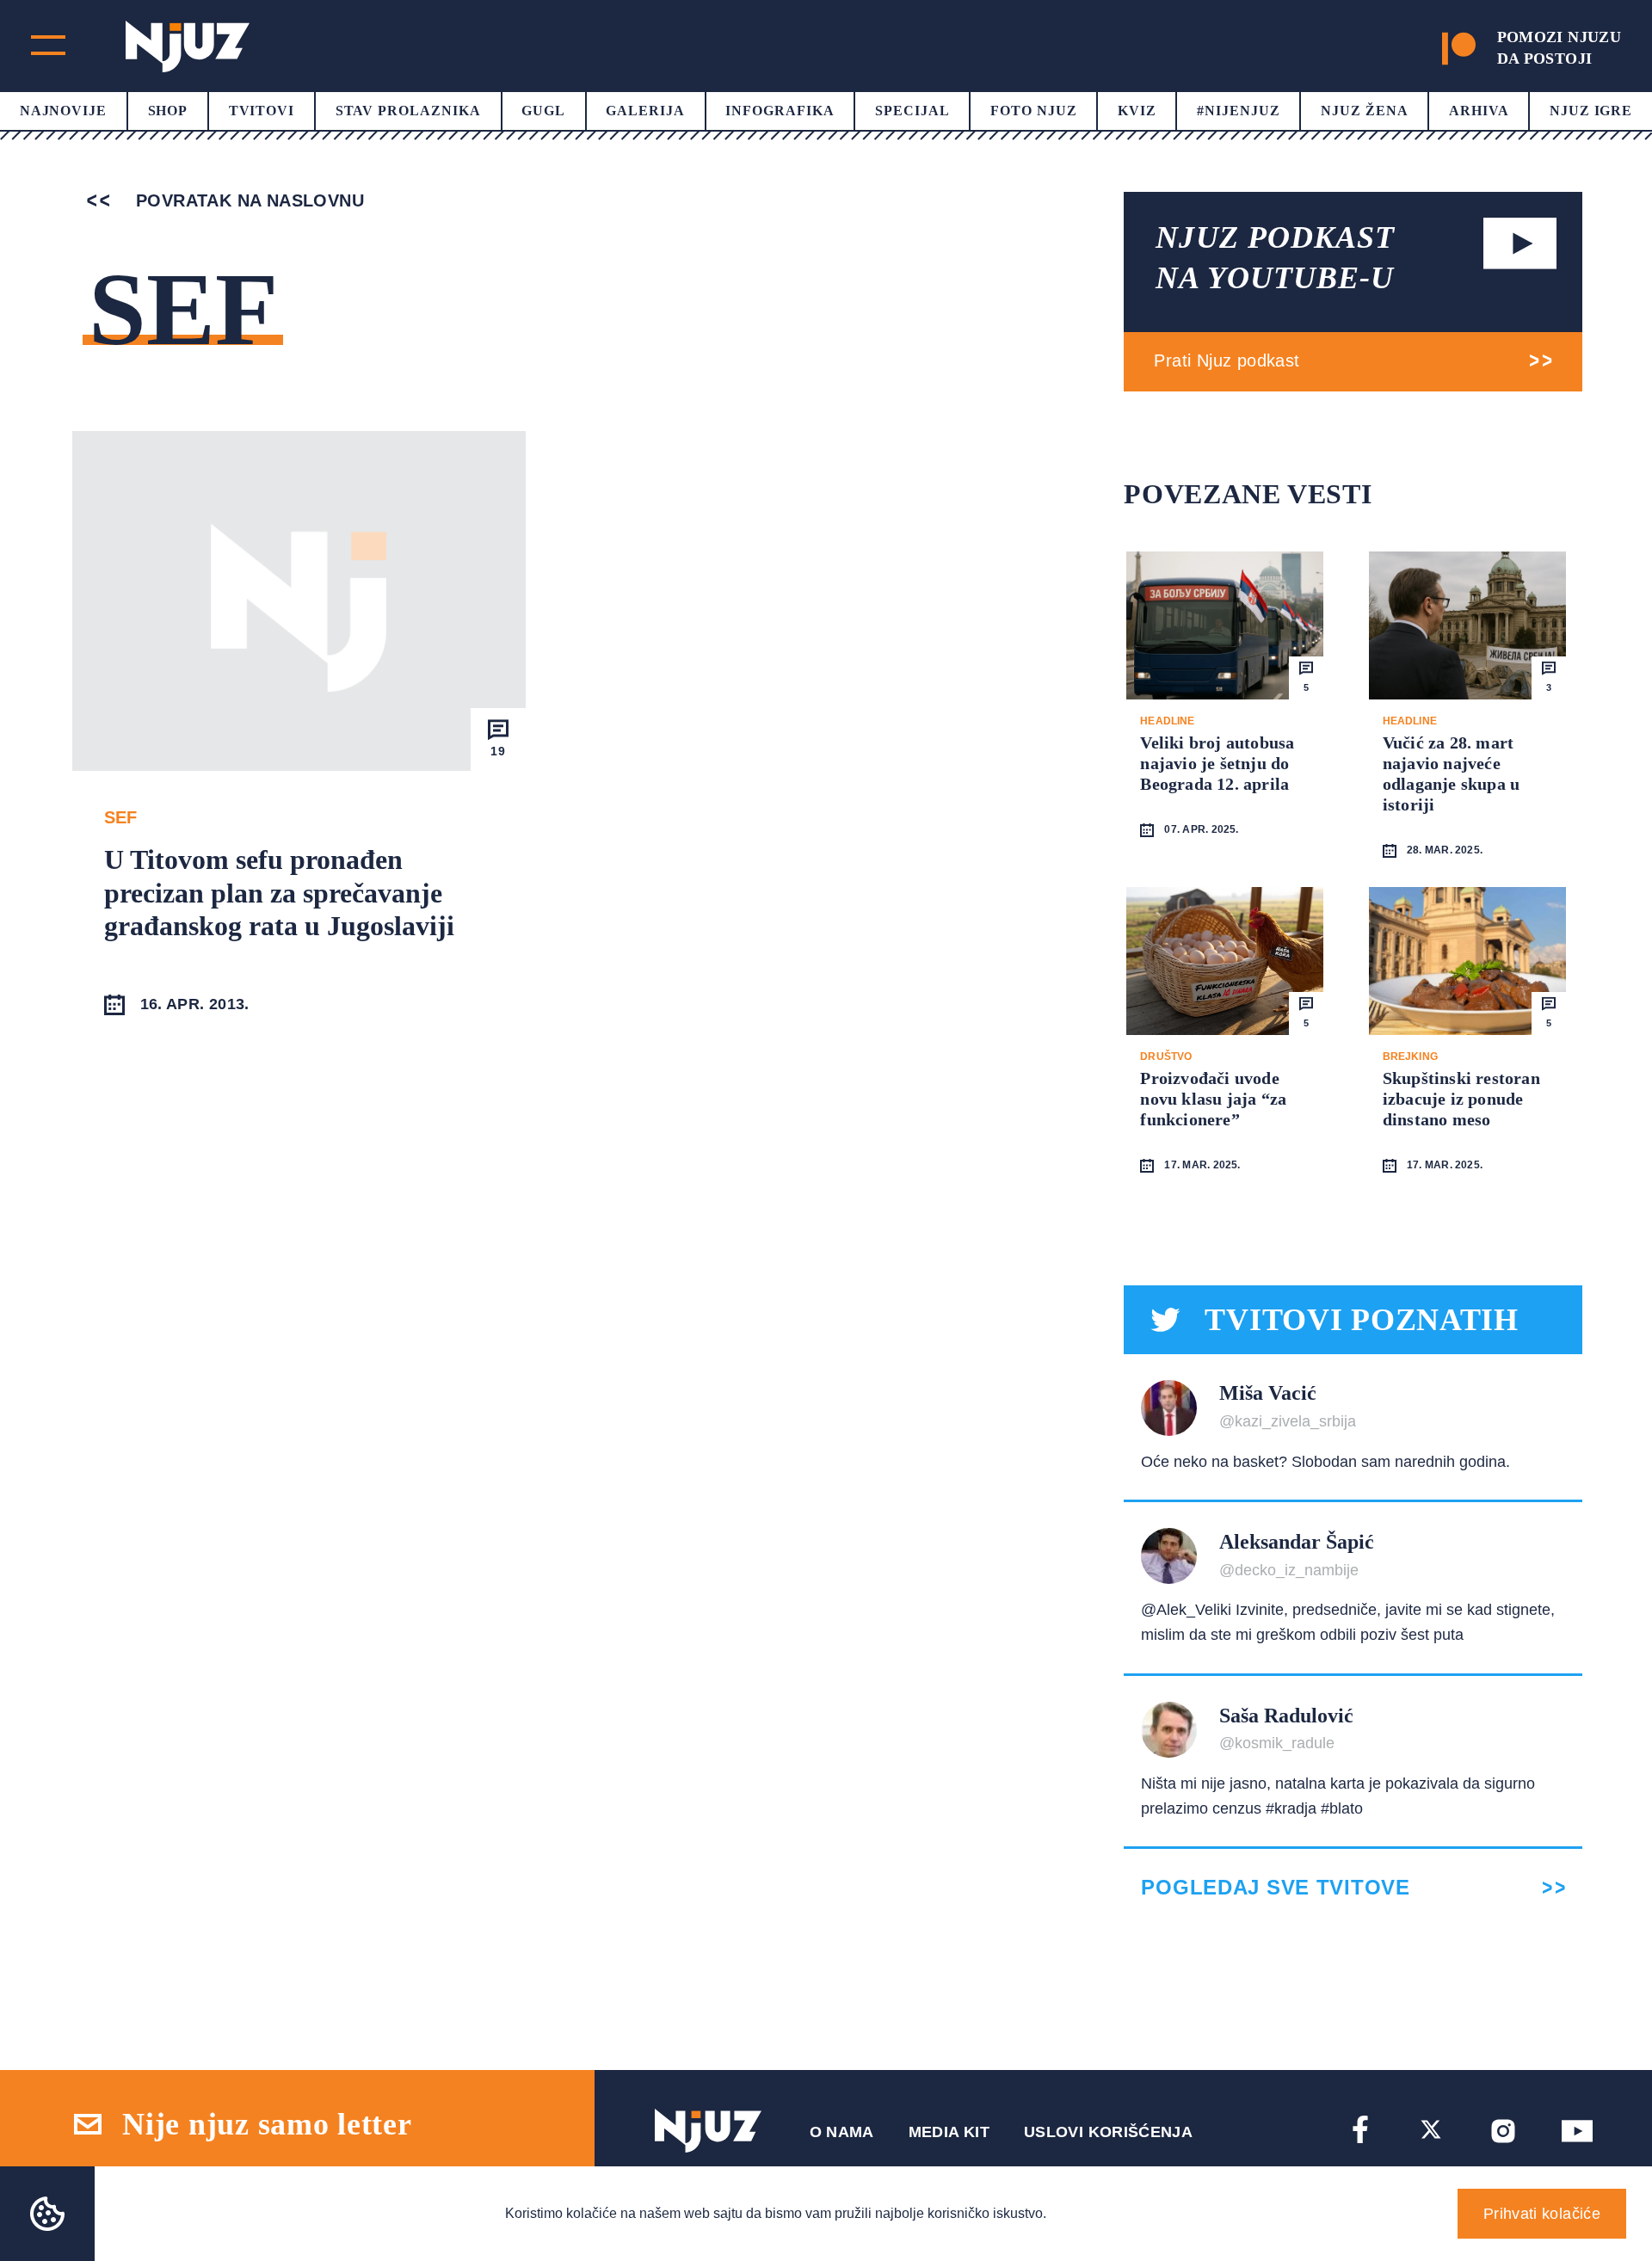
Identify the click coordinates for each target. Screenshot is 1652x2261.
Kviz (1137, 111)
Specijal (912, 111)
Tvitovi (262, 111)
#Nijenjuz (1239, 111)
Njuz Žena (1365, 111)
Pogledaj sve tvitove (1275, 1888)
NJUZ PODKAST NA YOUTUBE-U (1275, 258)
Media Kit (949, 2132)
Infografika (780, 111)
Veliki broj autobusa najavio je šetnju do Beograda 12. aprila (1217, 763)
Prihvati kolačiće (1542, 2214)
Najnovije (64, 111)
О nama (842, 2132)
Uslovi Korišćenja (1108, 2132)
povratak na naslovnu (247, 200)
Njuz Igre (1591, 111)
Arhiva (1479, 111)
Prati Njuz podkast (1227, 360)
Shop (168, 111)
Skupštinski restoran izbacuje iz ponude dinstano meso (1461, 1099)
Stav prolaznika (408, 111)
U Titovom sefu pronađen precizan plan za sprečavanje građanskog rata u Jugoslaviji (279, 893)
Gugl (543, 111)
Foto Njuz (1034, 111)
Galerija (645, 111)
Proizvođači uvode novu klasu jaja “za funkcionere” (1213, 1099)
